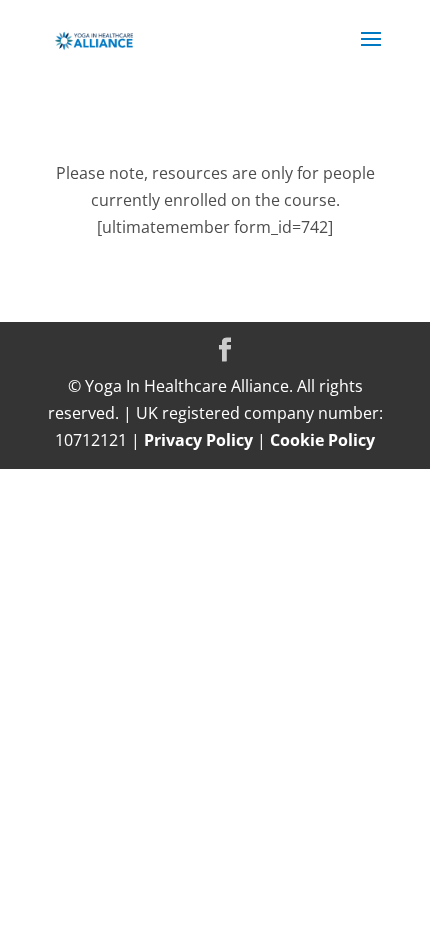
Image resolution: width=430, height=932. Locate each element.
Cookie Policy (322, 440)
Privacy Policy (198, 440)
